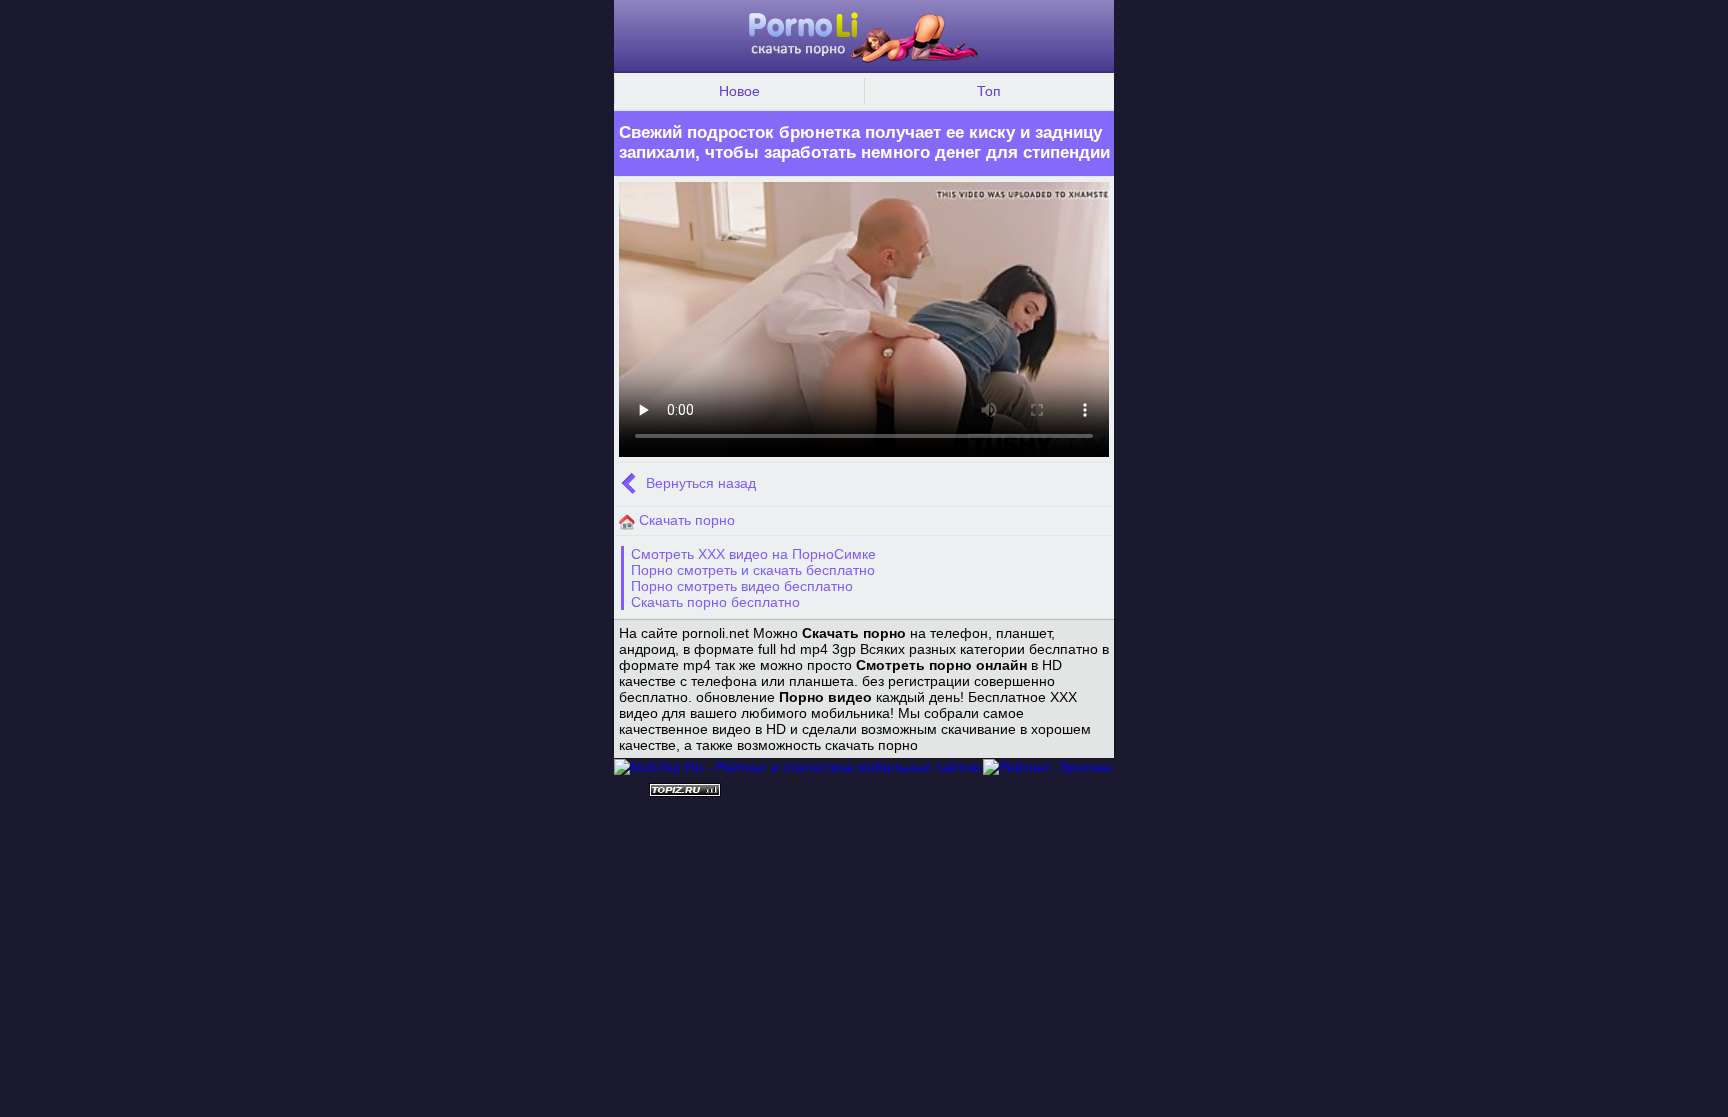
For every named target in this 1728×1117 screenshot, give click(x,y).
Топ (989, 91)
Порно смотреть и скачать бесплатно (753, 570)
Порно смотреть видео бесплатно (742, 586)
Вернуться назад (699, 484)
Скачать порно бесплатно (715, 602)
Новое (739, 91)
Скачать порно (685, 520)
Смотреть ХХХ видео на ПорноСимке (753, 554)
